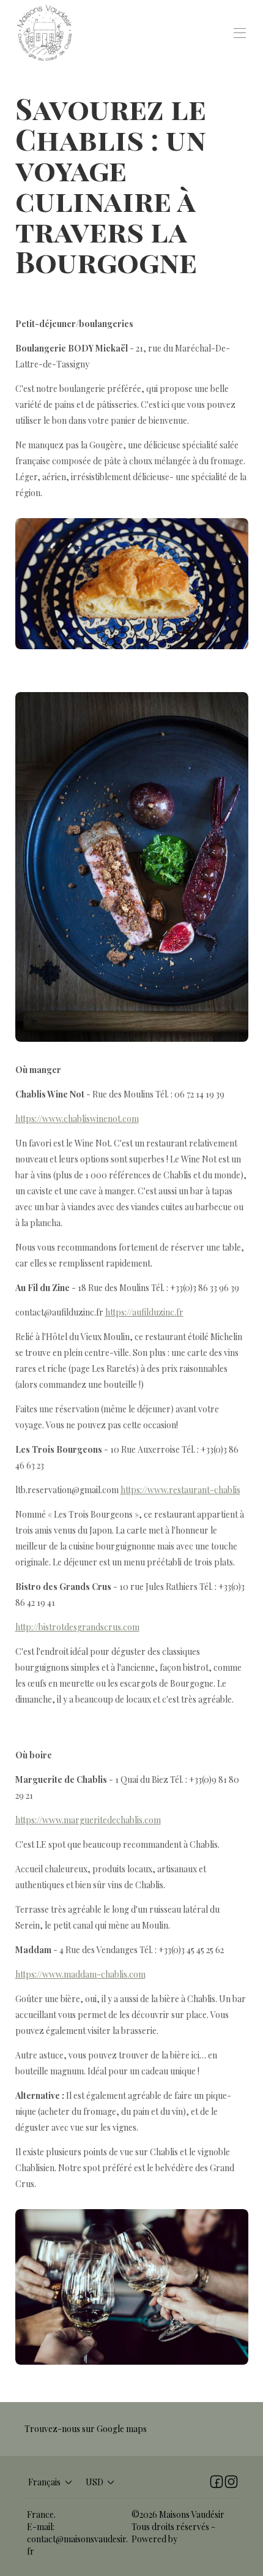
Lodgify (194, 2539)
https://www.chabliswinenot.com (77, 1119)
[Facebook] (217, 2482)
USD (94, 2482)
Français (44, 2482)
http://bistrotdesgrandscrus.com (77, 1627)
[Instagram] (231, 2482)
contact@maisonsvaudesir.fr (77, 2545)
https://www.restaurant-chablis (180, 1490)
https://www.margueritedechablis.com (88, 1820)
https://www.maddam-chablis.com (80, 1974)
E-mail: (41, 2527)
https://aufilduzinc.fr (144, 1312)
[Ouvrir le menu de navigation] (240, 33)
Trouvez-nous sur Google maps (86, 2429)
